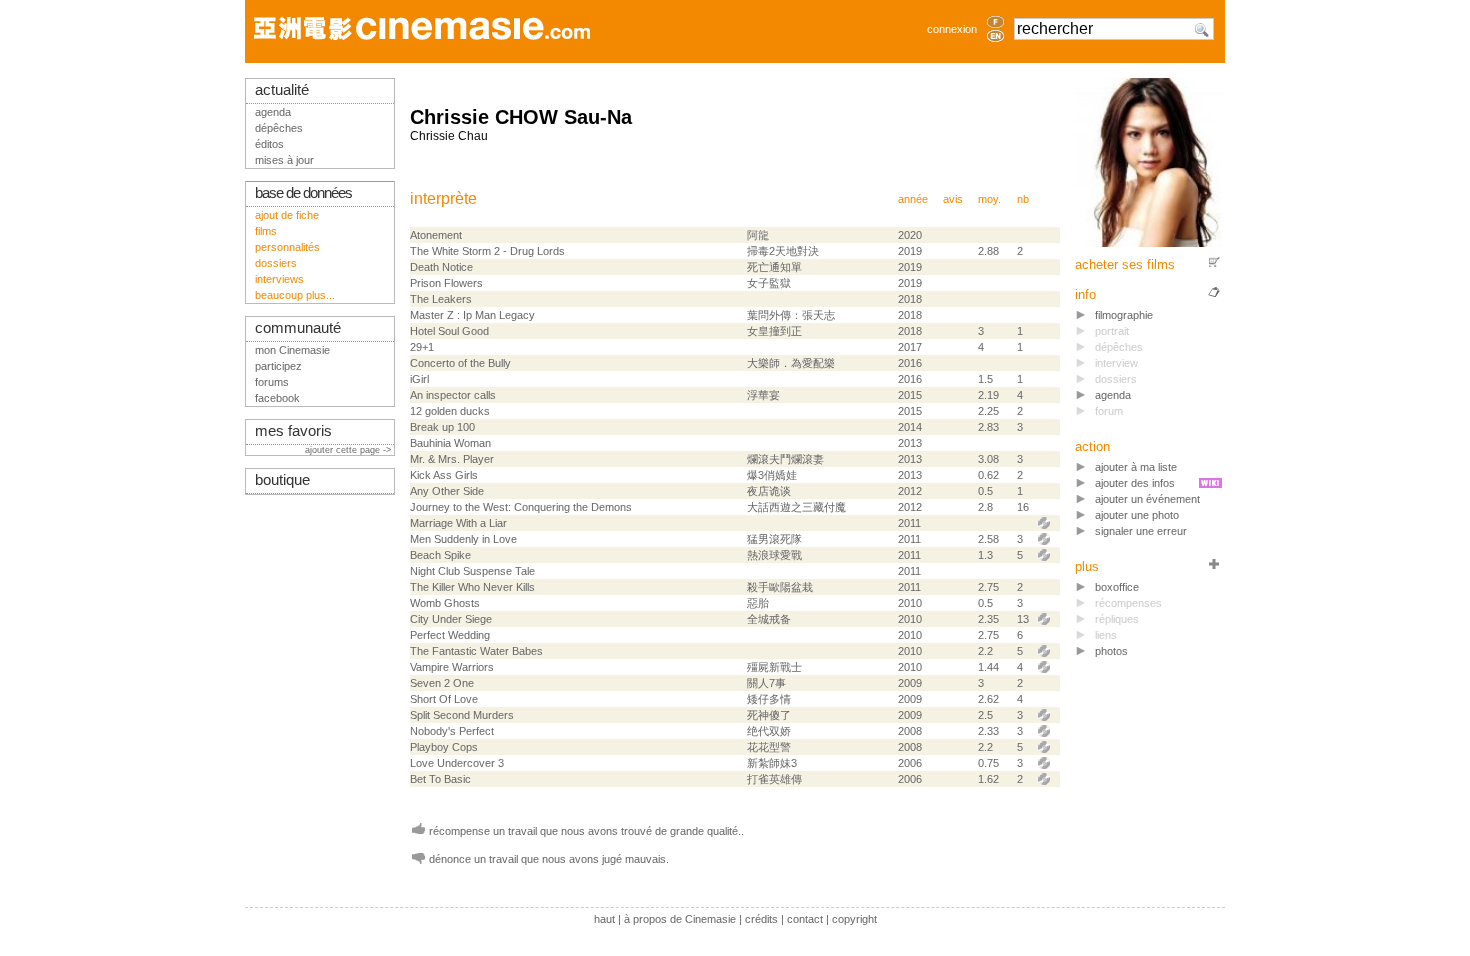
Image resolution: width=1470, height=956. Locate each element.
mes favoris (293, 431)
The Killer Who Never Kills (472, 587)
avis (953, 199)
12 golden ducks (450, 411)
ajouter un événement (1147, 499)
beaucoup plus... (295, 295)
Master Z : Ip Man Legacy (472, 315)
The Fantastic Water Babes (476, 651)
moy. (989, 199)
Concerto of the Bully (460, 363)
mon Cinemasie (292, 350)
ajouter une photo (1137, 515)
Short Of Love (444, 699)
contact (805, 919)
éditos (269, 144)
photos (1111, 651)
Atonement (436, 235)
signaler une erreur (1141, 531)
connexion (952, 29)
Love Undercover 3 (457, 763)
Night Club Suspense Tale (472, 571)
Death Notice (441, 267)
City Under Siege (451, 619)
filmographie (1124, 315)
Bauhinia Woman (450, 443)
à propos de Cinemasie (680, 919)
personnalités (287, 247)
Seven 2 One (442, 683)
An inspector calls (453, 395)
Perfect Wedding (450, 635)
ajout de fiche (287, 215)
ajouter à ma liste (1136, 467)
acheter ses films (1125, 264)
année (913, 199)
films (266, 231)
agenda (1113, 395)
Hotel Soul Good (449, 331)
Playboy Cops (444, 747)
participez (278, 366)
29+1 (422, 347)
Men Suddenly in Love (463, 539)
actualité (282, 90)
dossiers (276, 263)
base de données (303, 193)
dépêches (279, 128)
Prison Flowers (446, 283)
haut (604, 919)
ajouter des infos (1135, 483)
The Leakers (441, 299)
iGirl (419, 379)
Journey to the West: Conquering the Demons (521, 507)
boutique (282, 480)
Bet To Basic (440, 779)
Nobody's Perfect (452, 731)
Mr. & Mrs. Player (452, 459)
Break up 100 (442, 427)
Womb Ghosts (445, 603)
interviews (279, 279)
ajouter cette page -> (349, 450)
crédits (761, 919)
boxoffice (1117, 587)
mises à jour (284, 160)
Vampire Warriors (452, 667)
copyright (854, 919)
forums (272, 382)
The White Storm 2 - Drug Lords (487, 251)
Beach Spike (440, 555)
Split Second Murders (462, 715)
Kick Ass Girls (444, 475)
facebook (277, 398)
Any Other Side (447, 491)
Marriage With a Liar (458, 523)
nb (1023, 199)
